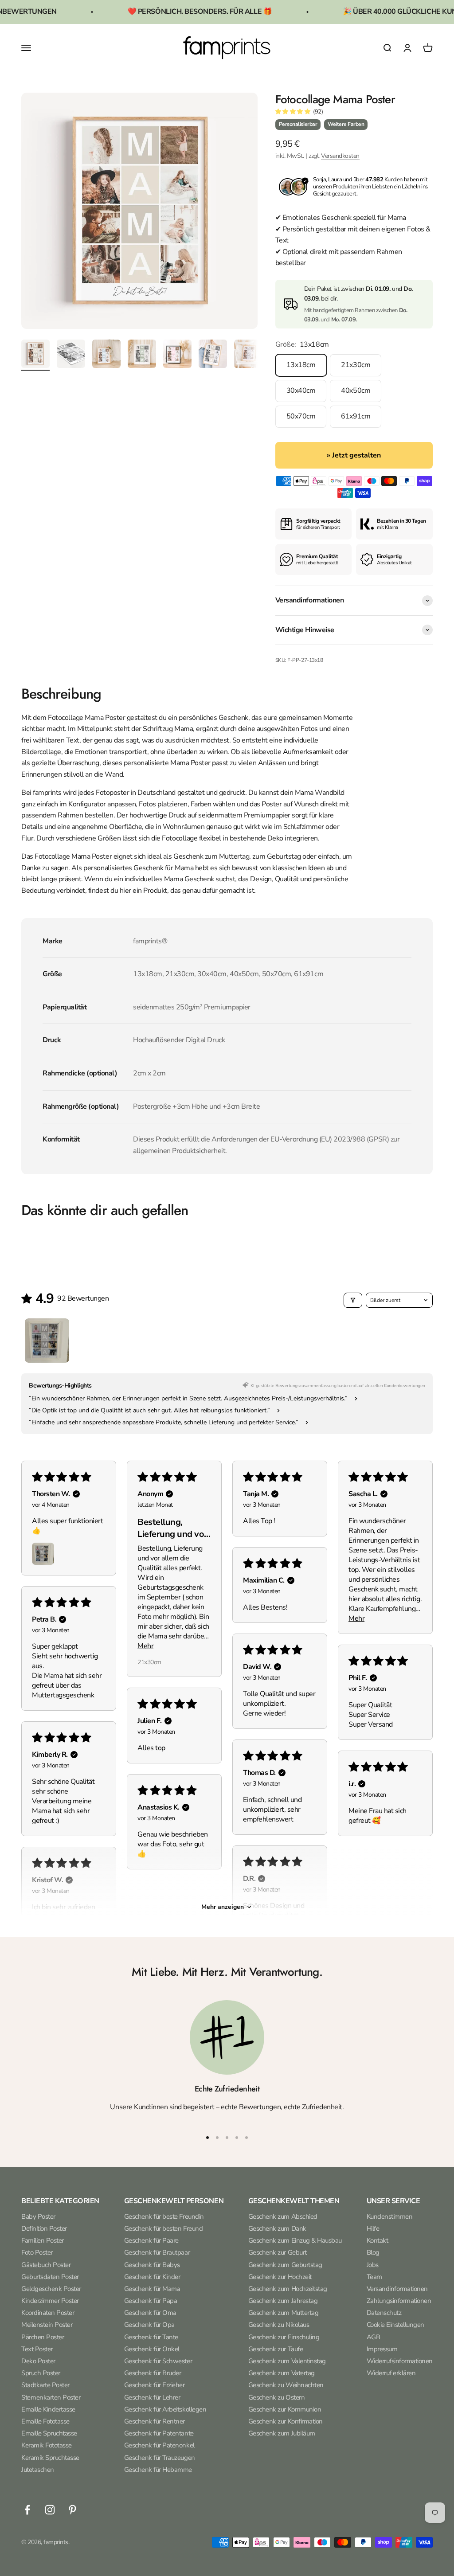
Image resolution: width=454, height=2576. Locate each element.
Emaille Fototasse (45, 2421)
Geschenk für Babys (152, 2265)
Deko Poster (38, 2361)
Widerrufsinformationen (400, 2361)
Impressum (382, 2349)
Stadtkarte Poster (45, 2385)
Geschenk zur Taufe (276, 2349)
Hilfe (373, 2228)
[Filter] (353, 1300)
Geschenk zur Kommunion (285, 2409)
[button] (293, 112)
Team (374, 2277)
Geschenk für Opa (149, 2325)
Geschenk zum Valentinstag (287, 2361)
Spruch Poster (41, 2373)
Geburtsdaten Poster (50, 2277)
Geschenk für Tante (151, 2337)
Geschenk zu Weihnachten (286, 2385)
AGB (374, 2337)
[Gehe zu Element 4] (142, 355)
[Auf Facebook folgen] (27, 2510)
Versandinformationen (397, 2289)
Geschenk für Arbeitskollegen (165, 2409)
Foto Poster (37, 2252)
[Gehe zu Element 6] (213, 355)
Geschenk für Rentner (155, 2421)
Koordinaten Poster (48, 2313)
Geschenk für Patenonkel (159, 2445)
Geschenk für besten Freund (164, 2228)
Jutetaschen (38, 2470)
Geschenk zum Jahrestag (283, 2301)
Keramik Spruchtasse (50, 2458)
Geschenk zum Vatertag (282, 2373)
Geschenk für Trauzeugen (160, 2458)
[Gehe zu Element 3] (106, 355)
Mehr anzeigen (223, 1907)
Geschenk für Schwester (158, 2361)
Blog (373, 2252)
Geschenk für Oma (150, 2313)
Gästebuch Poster (46, 2265)
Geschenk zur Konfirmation (286, 2421)
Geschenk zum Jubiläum (282, 2433)
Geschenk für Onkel (152, 2349)
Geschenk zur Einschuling (284, 2337)
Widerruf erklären (391, 2373)
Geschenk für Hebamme (158, 2470)
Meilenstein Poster (47, 2325)
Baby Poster (38, 2216)
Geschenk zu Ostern (276, 2397)
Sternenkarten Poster (51, 2397)
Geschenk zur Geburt (278, 2252)
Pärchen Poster (43, 2337)
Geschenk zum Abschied (283, 2216)
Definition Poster (44, 2228)
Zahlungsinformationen (399, 2301)
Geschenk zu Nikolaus (279, 2325)
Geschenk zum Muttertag (283, 2313)
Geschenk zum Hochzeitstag (288, 2289)
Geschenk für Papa (151, 2301)
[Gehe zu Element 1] (35, 355)
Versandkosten (340, 156)
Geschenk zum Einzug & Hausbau (295, 2240)
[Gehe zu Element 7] (248, 355)
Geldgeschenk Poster (51, 2289)
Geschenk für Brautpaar (157, 2252)
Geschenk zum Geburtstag (285, 2265)
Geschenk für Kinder (152, 2277)
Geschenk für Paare (151, 2240)
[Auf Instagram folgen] (50, 2510)
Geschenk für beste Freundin (164, 2216)
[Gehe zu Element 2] (71, 355)
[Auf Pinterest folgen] (72, 2510)
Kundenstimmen (390, 2216)
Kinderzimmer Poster (50, 2301)
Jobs (373, 2265)
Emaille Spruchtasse (49, 2433)
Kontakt (378, 2240)
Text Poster (37, 2349)
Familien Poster (43, 2240)
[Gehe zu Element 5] (177, 355)
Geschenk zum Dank (277, 2228)
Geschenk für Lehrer (152, 2397)
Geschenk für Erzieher (155, 2385)
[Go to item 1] (47, 1341)
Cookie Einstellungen (395, 2325)
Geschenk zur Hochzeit (280, 2277)
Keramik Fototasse (47, 2445)
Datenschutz (384, 2313)
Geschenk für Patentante (159, 2433)
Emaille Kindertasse (48, 2409)
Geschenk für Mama (152, 2289)
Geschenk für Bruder (153, 2373)
